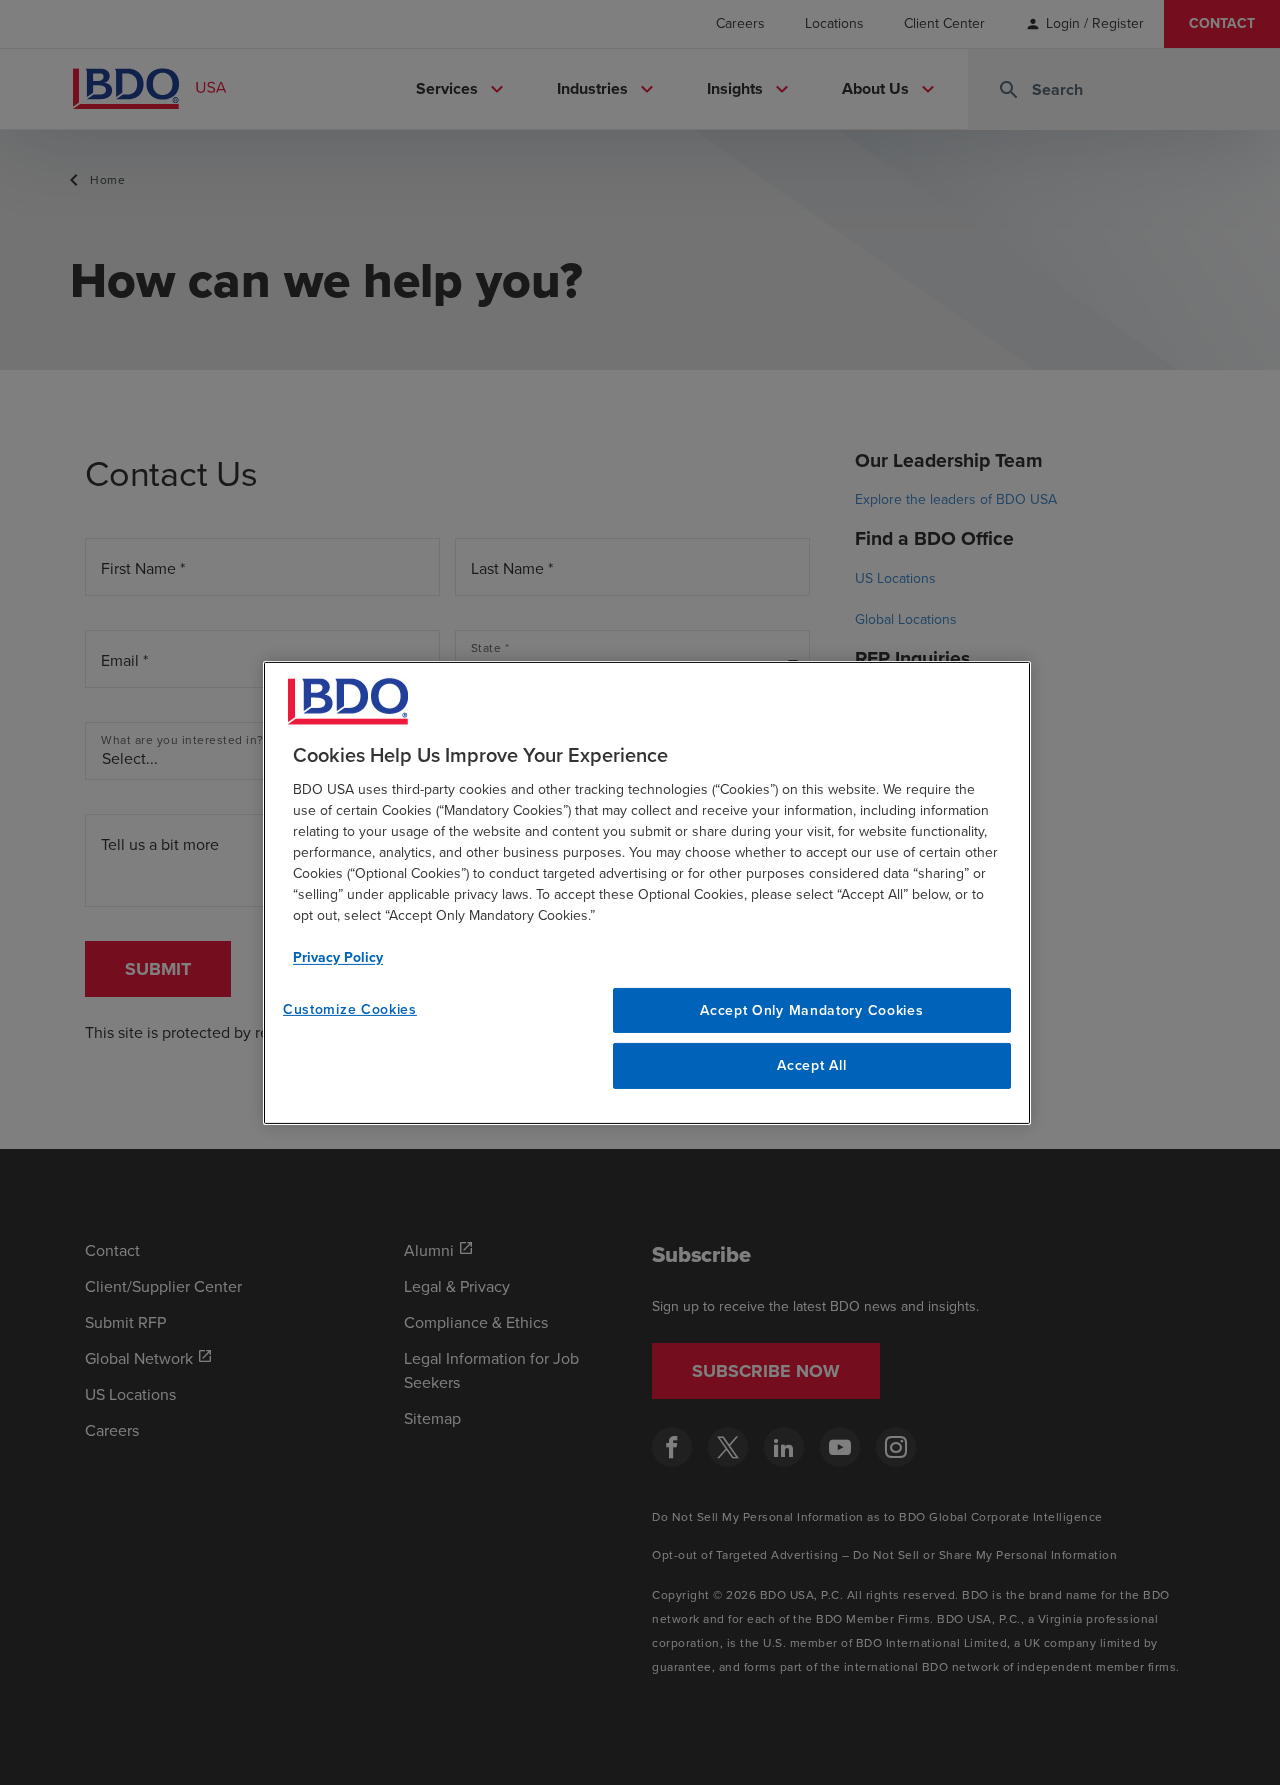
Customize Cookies (350, 1008)
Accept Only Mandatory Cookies (811, 1009)
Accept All (811, 1065)
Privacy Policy (338, 956)
